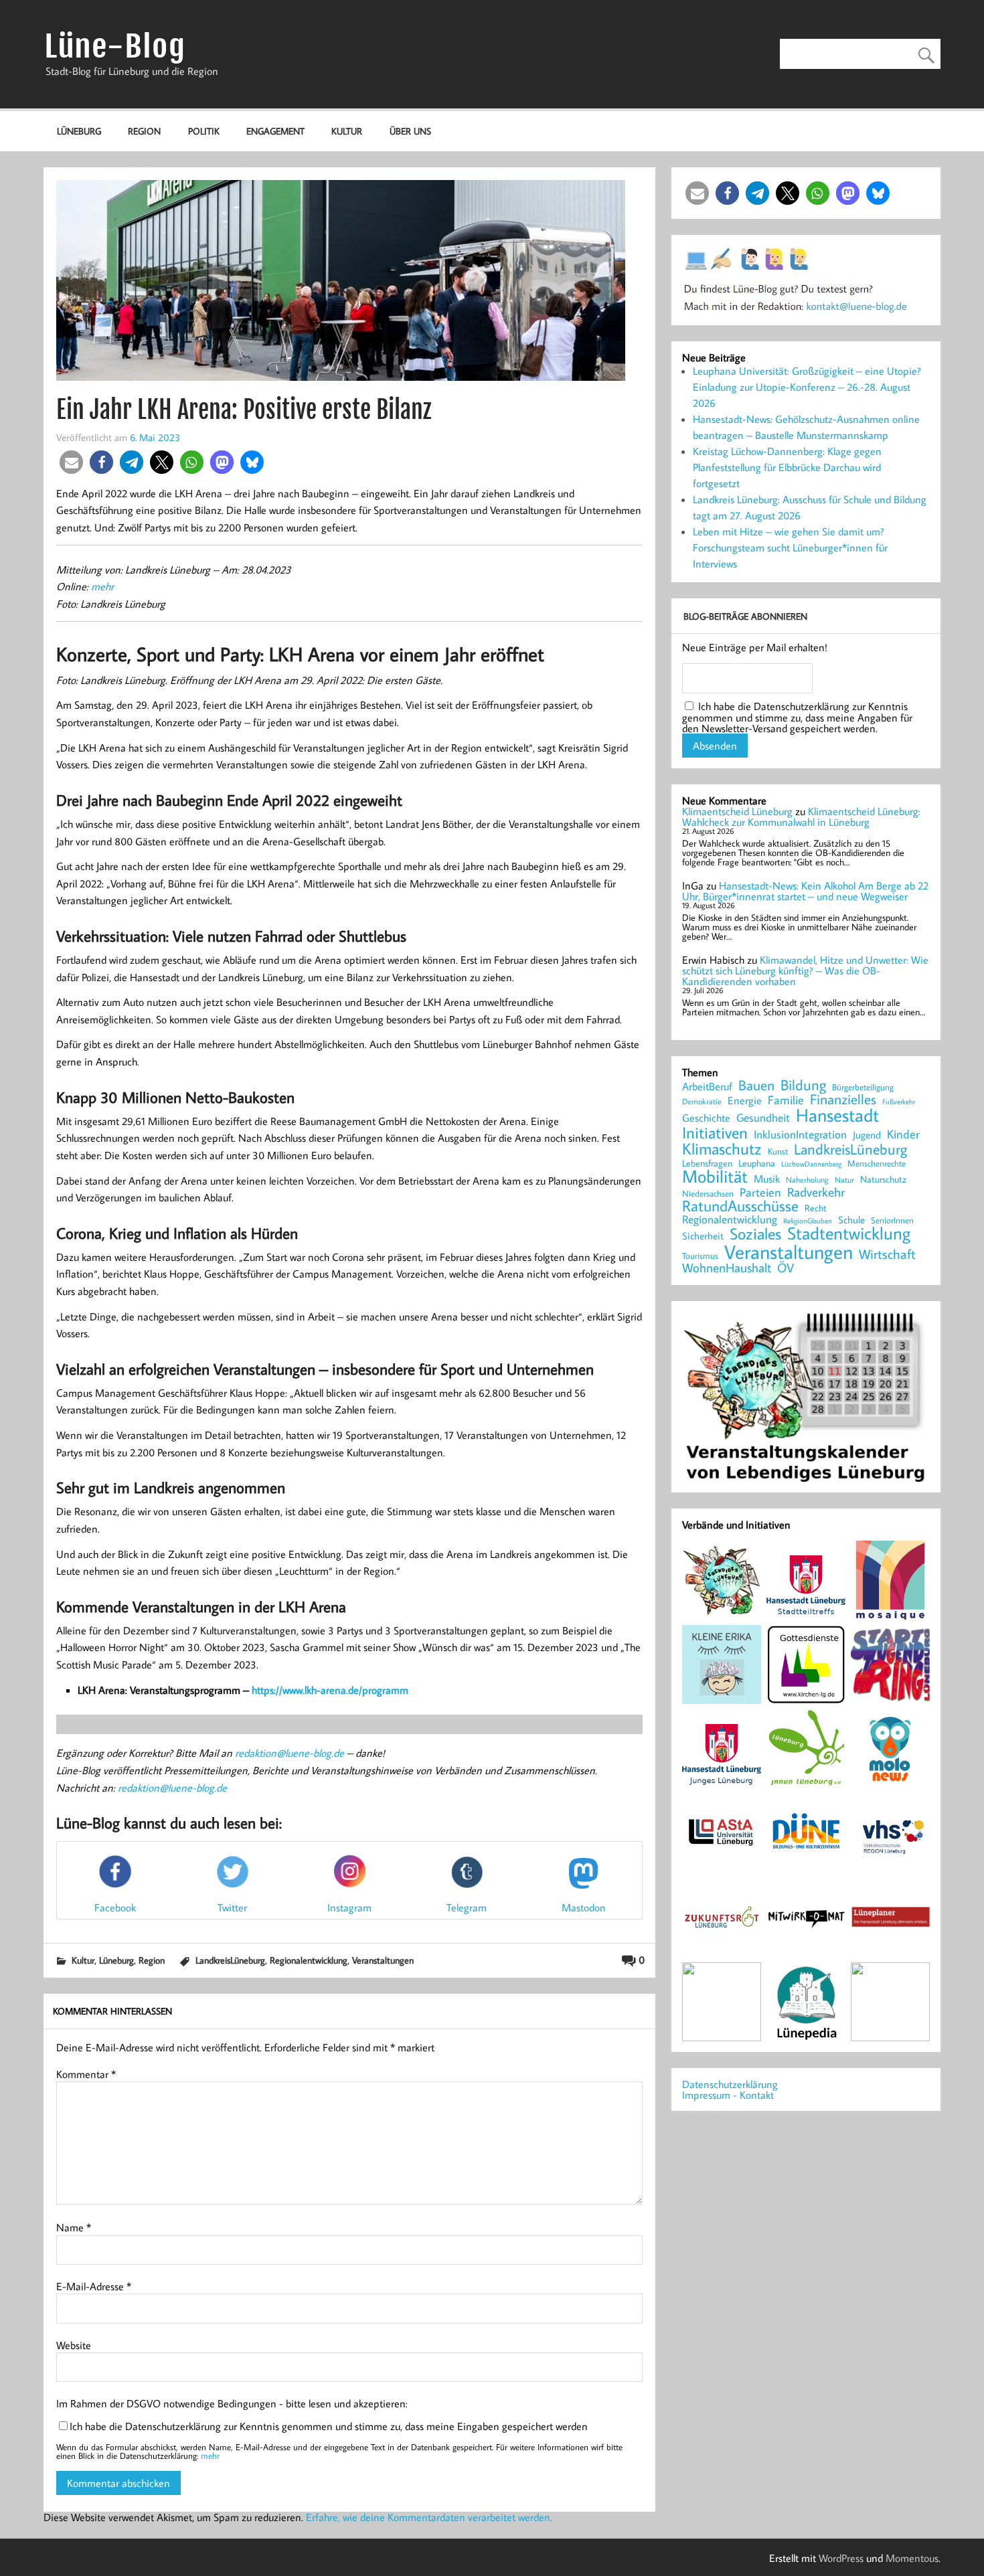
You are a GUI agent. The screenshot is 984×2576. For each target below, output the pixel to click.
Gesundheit (763, 1118)
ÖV (786, 1268)
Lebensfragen (707, 1164)
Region (144, 131)
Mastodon (584, 1907)
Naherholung (807, 1179)
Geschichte (706, 1118)
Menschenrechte (877, 1164)
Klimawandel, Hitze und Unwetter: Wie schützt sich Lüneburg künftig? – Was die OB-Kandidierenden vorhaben (805, 970)
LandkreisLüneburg (230, 1960)
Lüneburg (79, 131)
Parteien (760, 1193)
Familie (786, 1100)
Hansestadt (837, 1115)
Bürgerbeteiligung (863, 1087)
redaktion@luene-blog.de (290, 1753)
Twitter (232, 1907)
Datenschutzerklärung (730, 2084)
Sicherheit (703, 1236)
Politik (204, 131)
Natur (844, 1180)
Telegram (467, 1907)
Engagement (275, 131)
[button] (71, 462)
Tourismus (700, 1256)
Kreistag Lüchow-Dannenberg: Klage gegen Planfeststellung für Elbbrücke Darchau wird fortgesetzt (787, 467)
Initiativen (715, 1132)
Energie (745, 1100)
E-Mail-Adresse (94, 2286)
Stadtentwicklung (849, 1233)
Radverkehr (816, 1192)
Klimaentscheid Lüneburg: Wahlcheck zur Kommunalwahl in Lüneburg (801, 817)
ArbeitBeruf (707, 1087)
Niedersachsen (708, 1194)
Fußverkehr (899, 1101)
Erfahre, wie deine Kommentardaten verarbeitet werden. (429, 2517)
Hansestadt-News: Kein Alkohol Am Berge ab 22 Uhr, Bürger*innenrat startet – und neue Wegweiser (805, 891)
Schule (851, 1220)
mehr (102, 586)
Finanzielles (843, 1100)
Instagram (349, 1907)
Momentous (912, 2558)
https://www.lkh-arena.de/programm (330, 1690)
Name (74, 2227)
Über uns (410, 131)
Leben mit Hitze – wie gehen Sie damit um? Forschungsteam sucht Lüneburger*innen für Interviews (790, 547)
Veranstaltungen (383, 1960)
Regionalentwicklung (309, 1960)
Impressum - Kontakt (728, 2095)
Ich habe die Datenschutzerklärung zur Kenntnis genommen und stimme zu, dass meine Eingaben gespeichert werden (329, 2426)
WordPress (841, 2558)
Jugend (867, 1135)
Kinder (903, 1134)
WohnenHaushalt (727, 1268)
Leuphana (757, 1163)
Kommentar (86, 2074)
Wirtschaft (887, 1254)
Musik (767, 1179)
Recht (816, 1209)
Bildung (803, 1085)
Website (74, 2345)
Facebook (115, 1907)
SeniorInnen (892, 1220)
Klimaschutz (722, 1148)
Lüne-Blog (115, 47)
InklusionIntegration (800, 1135)
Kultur (347, 131)
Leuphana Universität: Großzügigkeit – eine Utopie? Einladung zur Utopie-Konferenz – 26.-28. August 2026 (807, 387)
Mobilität (715, 1177)
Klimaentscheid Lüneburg (737, 811)
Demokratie (702, 1102)
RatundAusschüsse (740, 1206)
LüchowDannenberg (811, 1164)
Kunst (778, 1151)
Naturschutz (883, 1180)
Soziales (755, 1233)
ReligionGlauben (808, 1221)
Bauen (756, 1086)
